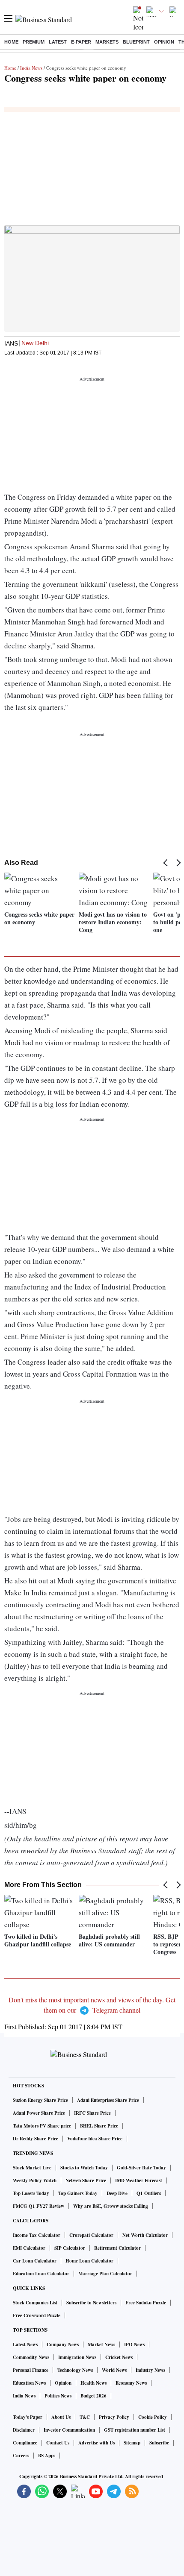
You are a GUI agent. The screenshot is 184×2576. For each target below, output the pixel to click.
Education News (29, 2383)
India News (31, 68)
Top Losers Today (31, 2193)
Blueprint (136, 42)
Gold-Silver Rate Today (141, 2168)
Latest (58, 42)
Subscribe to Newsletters (91, 2303)
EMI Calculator (29, 2248)
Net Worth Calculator (145, 2235)
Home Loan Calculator (89, 2261)
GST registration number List (135, 2430)
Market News (101, 2344)
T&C (85, 2417)
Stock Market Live (32, 2168)
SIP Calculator (70, 2248)
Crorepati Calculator (91, 2235)
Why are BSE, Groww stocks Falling (111, 2206)
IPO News (134, 2344)
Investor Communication (69, 2430)
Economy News (131, 2383)
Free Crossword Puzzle (37, 2315)
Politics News (58, 2396)
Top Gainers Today (78, 2193)
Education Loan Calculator (41, 2274)
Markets (107, 42)
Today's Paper (28, 2417)
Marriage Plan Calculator (105, 2274)
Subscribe (159, 2443)
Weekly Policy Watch (35, 2180)
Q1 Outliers (149, 2193)
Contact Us (58, 2443)
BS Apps (47, 2456)
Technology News (75, 2370)
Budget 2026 (93, 2396)
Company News (63, 2344)
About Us (61, 2417)
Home (11, 42)
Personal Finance (31, 2370)
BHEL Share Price (99, 2126)
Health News (93, 2383)
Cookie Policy (153, 2417)
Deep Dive (117, 2193)
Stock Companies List (35, 2303)
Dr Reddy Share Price (36, 2139)
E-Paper (81, 42)
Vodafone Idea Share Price (95, 2139)
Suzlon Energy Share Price (40, 2100)
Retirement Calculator (117, 2248)
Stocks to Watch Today (84, 2168)
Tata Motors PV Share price (42, 2126)
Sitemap (132, 2443)
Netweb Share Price (86, 2180)
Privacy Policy (114, 2417)
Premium (34, 42)
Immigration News (77, 2357)
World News (114, 2370)
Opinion (164, 42)
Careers (21, 2456)
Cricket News (119, 2357)
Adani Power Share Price (39, 2113)
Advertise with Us (96, 2443)
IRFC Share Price (92, 2113)
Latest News (25, 2344)
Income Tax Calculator (37, 2235)
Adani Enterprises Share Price (108, 2100)
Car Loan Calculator (35, 2261)
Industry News (150, 2370)
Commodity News (31, 2357)
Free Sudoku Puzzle (146, 2303)
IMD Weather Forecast (139, 2180)
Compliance (25, 2443)
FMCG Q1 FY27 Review (39, 2206)
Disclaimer (24, 2430)
